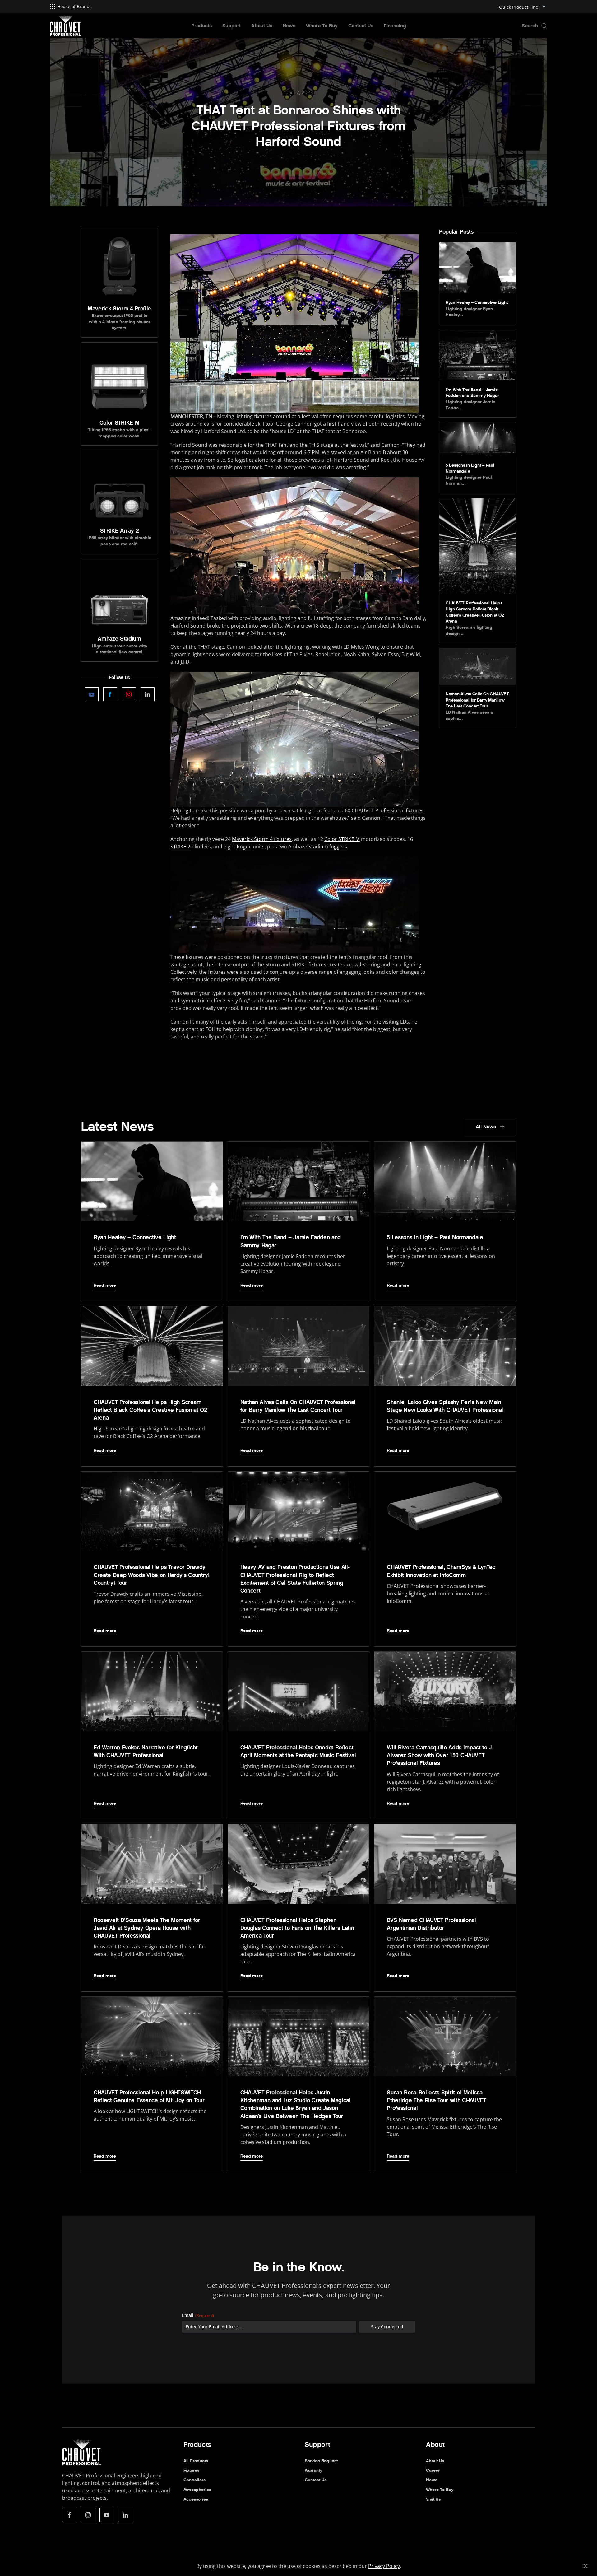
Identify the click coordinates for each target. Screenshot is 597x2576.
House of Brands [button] (74, 6)
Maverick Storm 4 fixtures (262, 839)
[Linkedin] (148, 694)
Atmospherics (197, 2490)
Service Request (321, 2461)
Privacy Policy (384, 2566)
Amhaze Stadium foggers (318, 847)
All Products (196, 2461)
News (289, 26)
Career (433, 2470)
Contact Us (361, 26)
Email (198, 2315)
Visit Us (433, 2499)
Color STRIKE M (342, 839)
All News (486, 1127)
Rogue (244, 847)
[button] (535, 26)
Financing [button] (395, 26)
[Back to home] (65, 26)
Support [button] (231, 26)
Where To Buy (322, 26)
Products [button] (201, 26)
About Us (262, 26)
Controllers (194, 2480)
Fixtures (191, 2470)
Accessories (196, 2499)
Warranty (313, 2470)
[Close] (585, 2566)
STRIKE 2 (180, 847)
